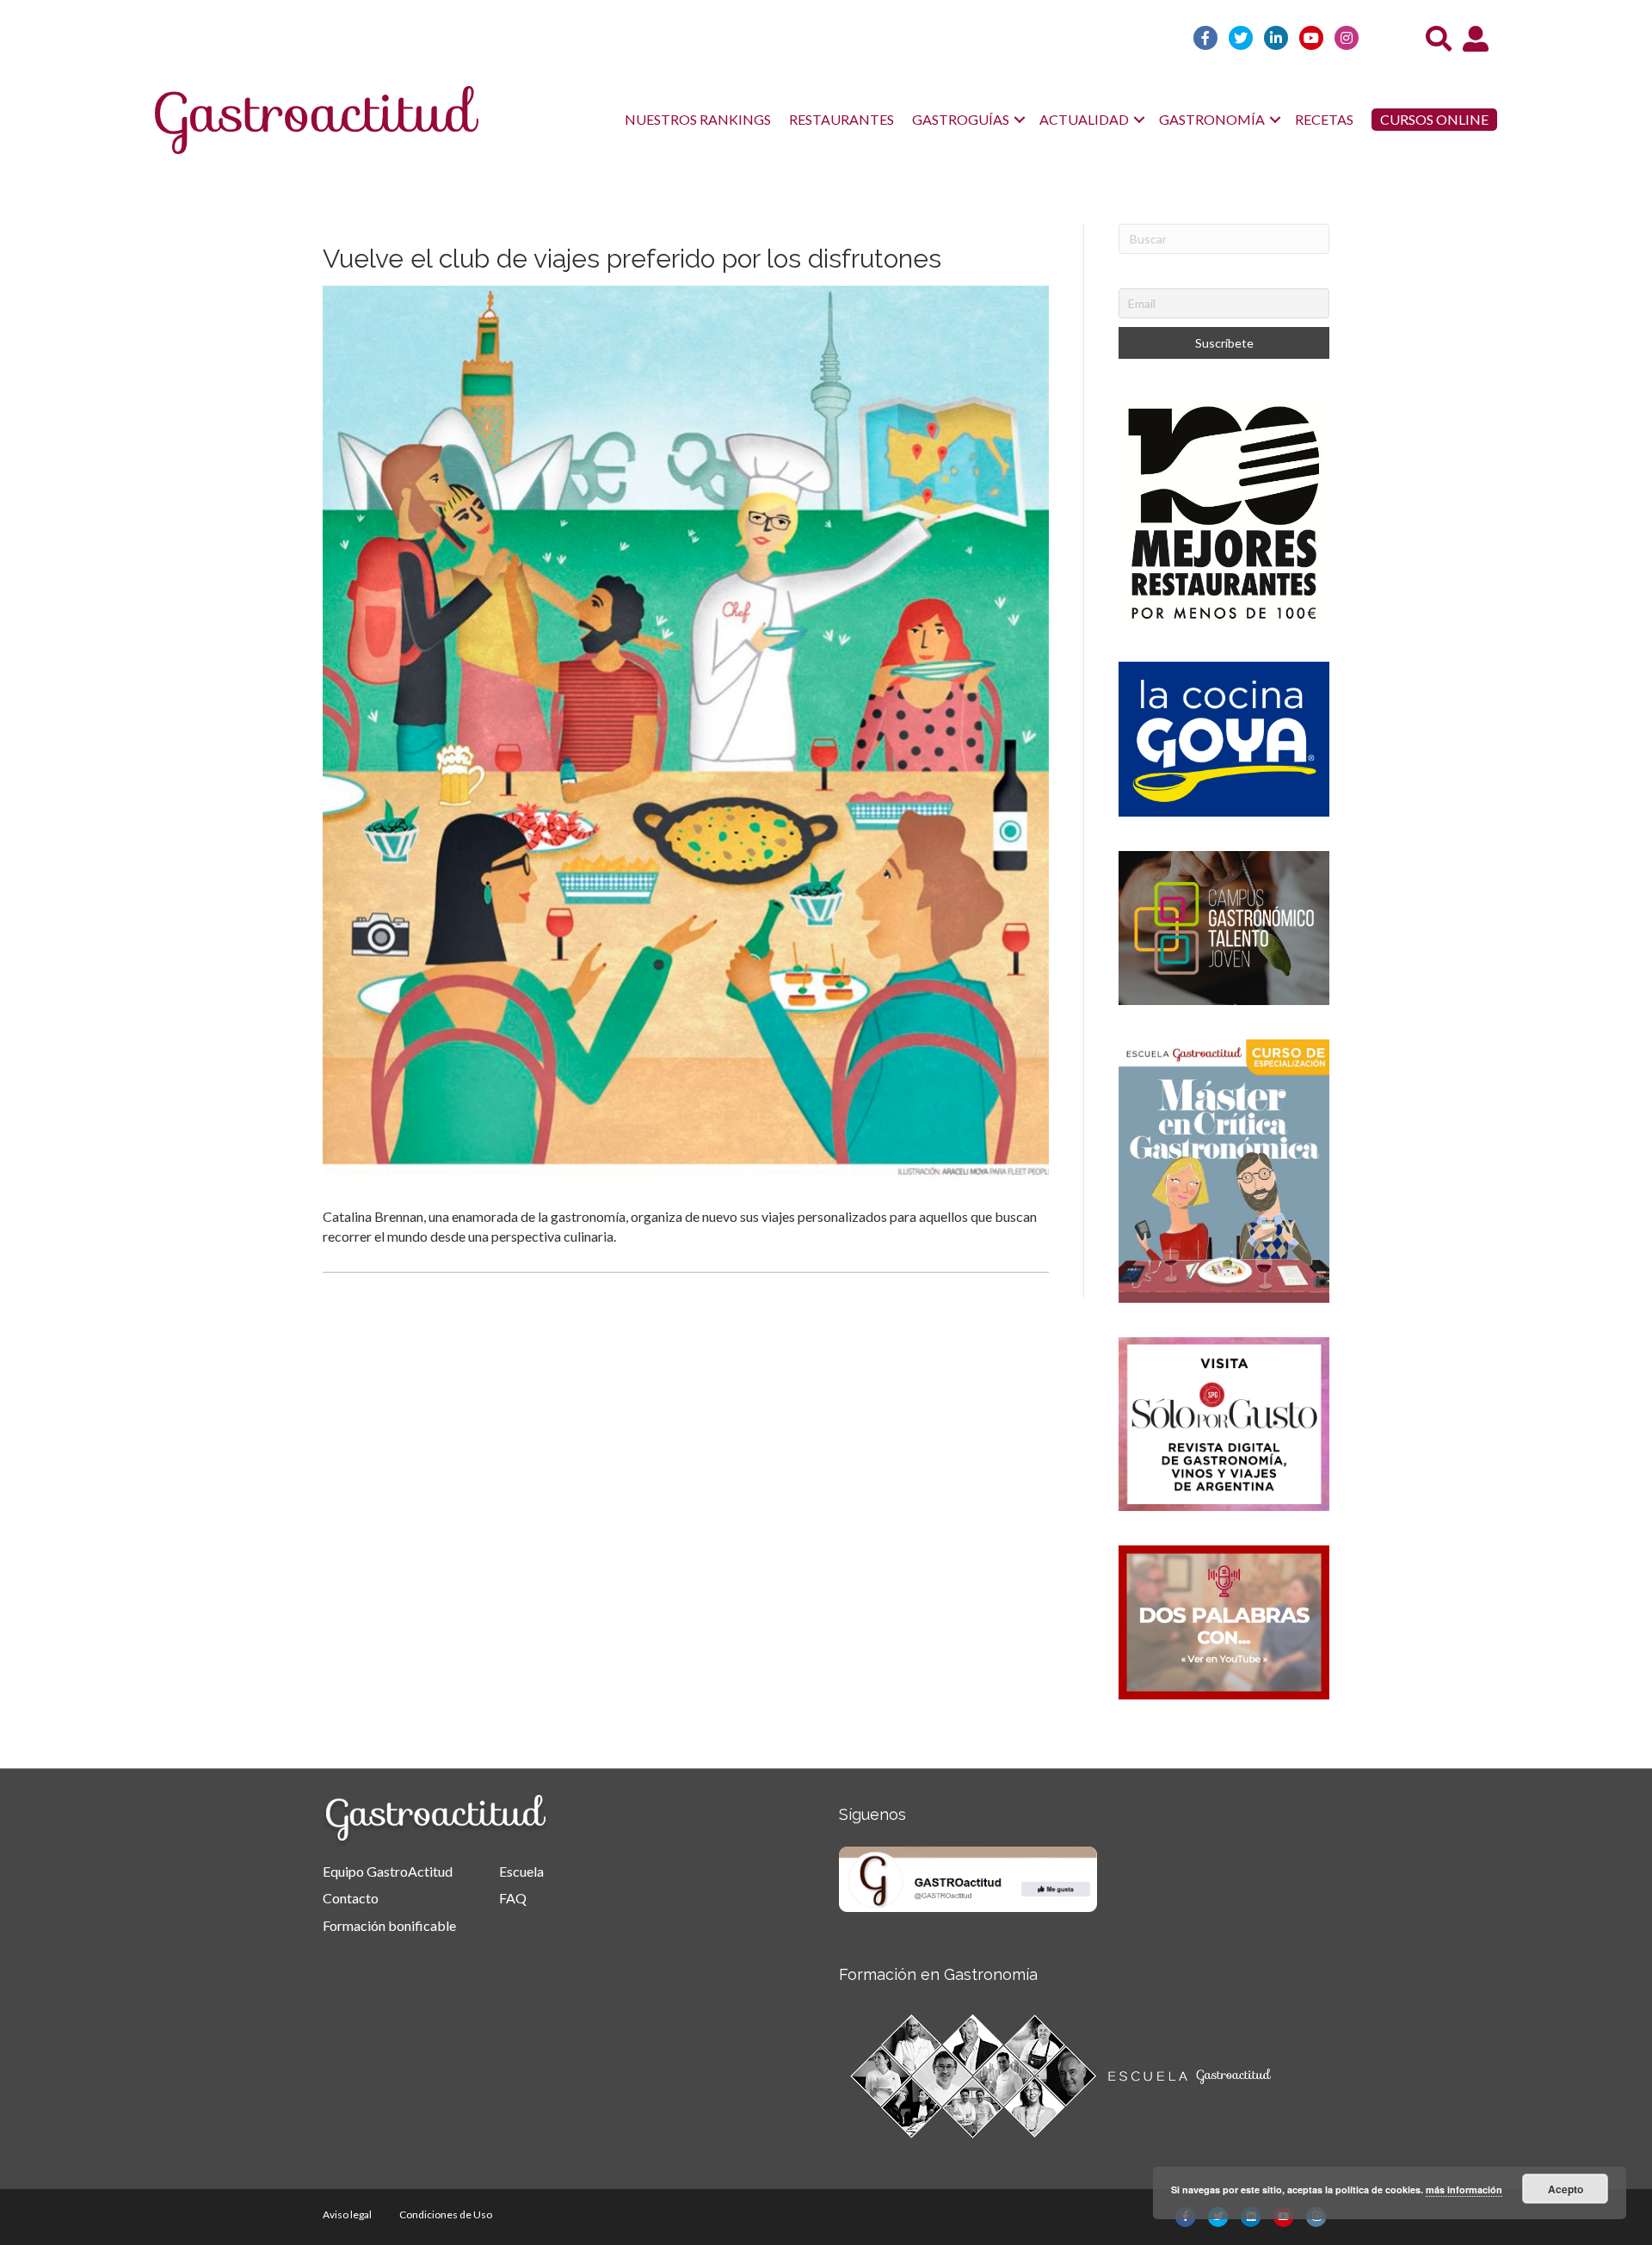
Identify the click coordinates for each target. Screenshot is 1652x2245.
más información (1464, 2189)
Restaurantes (841, 119)
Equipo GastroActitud (388, 1871)
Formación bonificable (389, 1925)
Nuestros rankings (698, 119)
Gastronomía (1212, 119)
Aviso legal (347, 2214)
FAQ (513, 1898)
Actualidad (1084, 119)
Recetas (1324, 119)
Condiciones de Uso (446, 2214)
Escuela (521, 1871)
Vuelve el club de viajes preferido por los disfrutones (632, 259)
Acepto (1566, 2189)
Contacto (351, 1898)
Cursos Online (1434, 119)
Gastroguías (961, 119)
